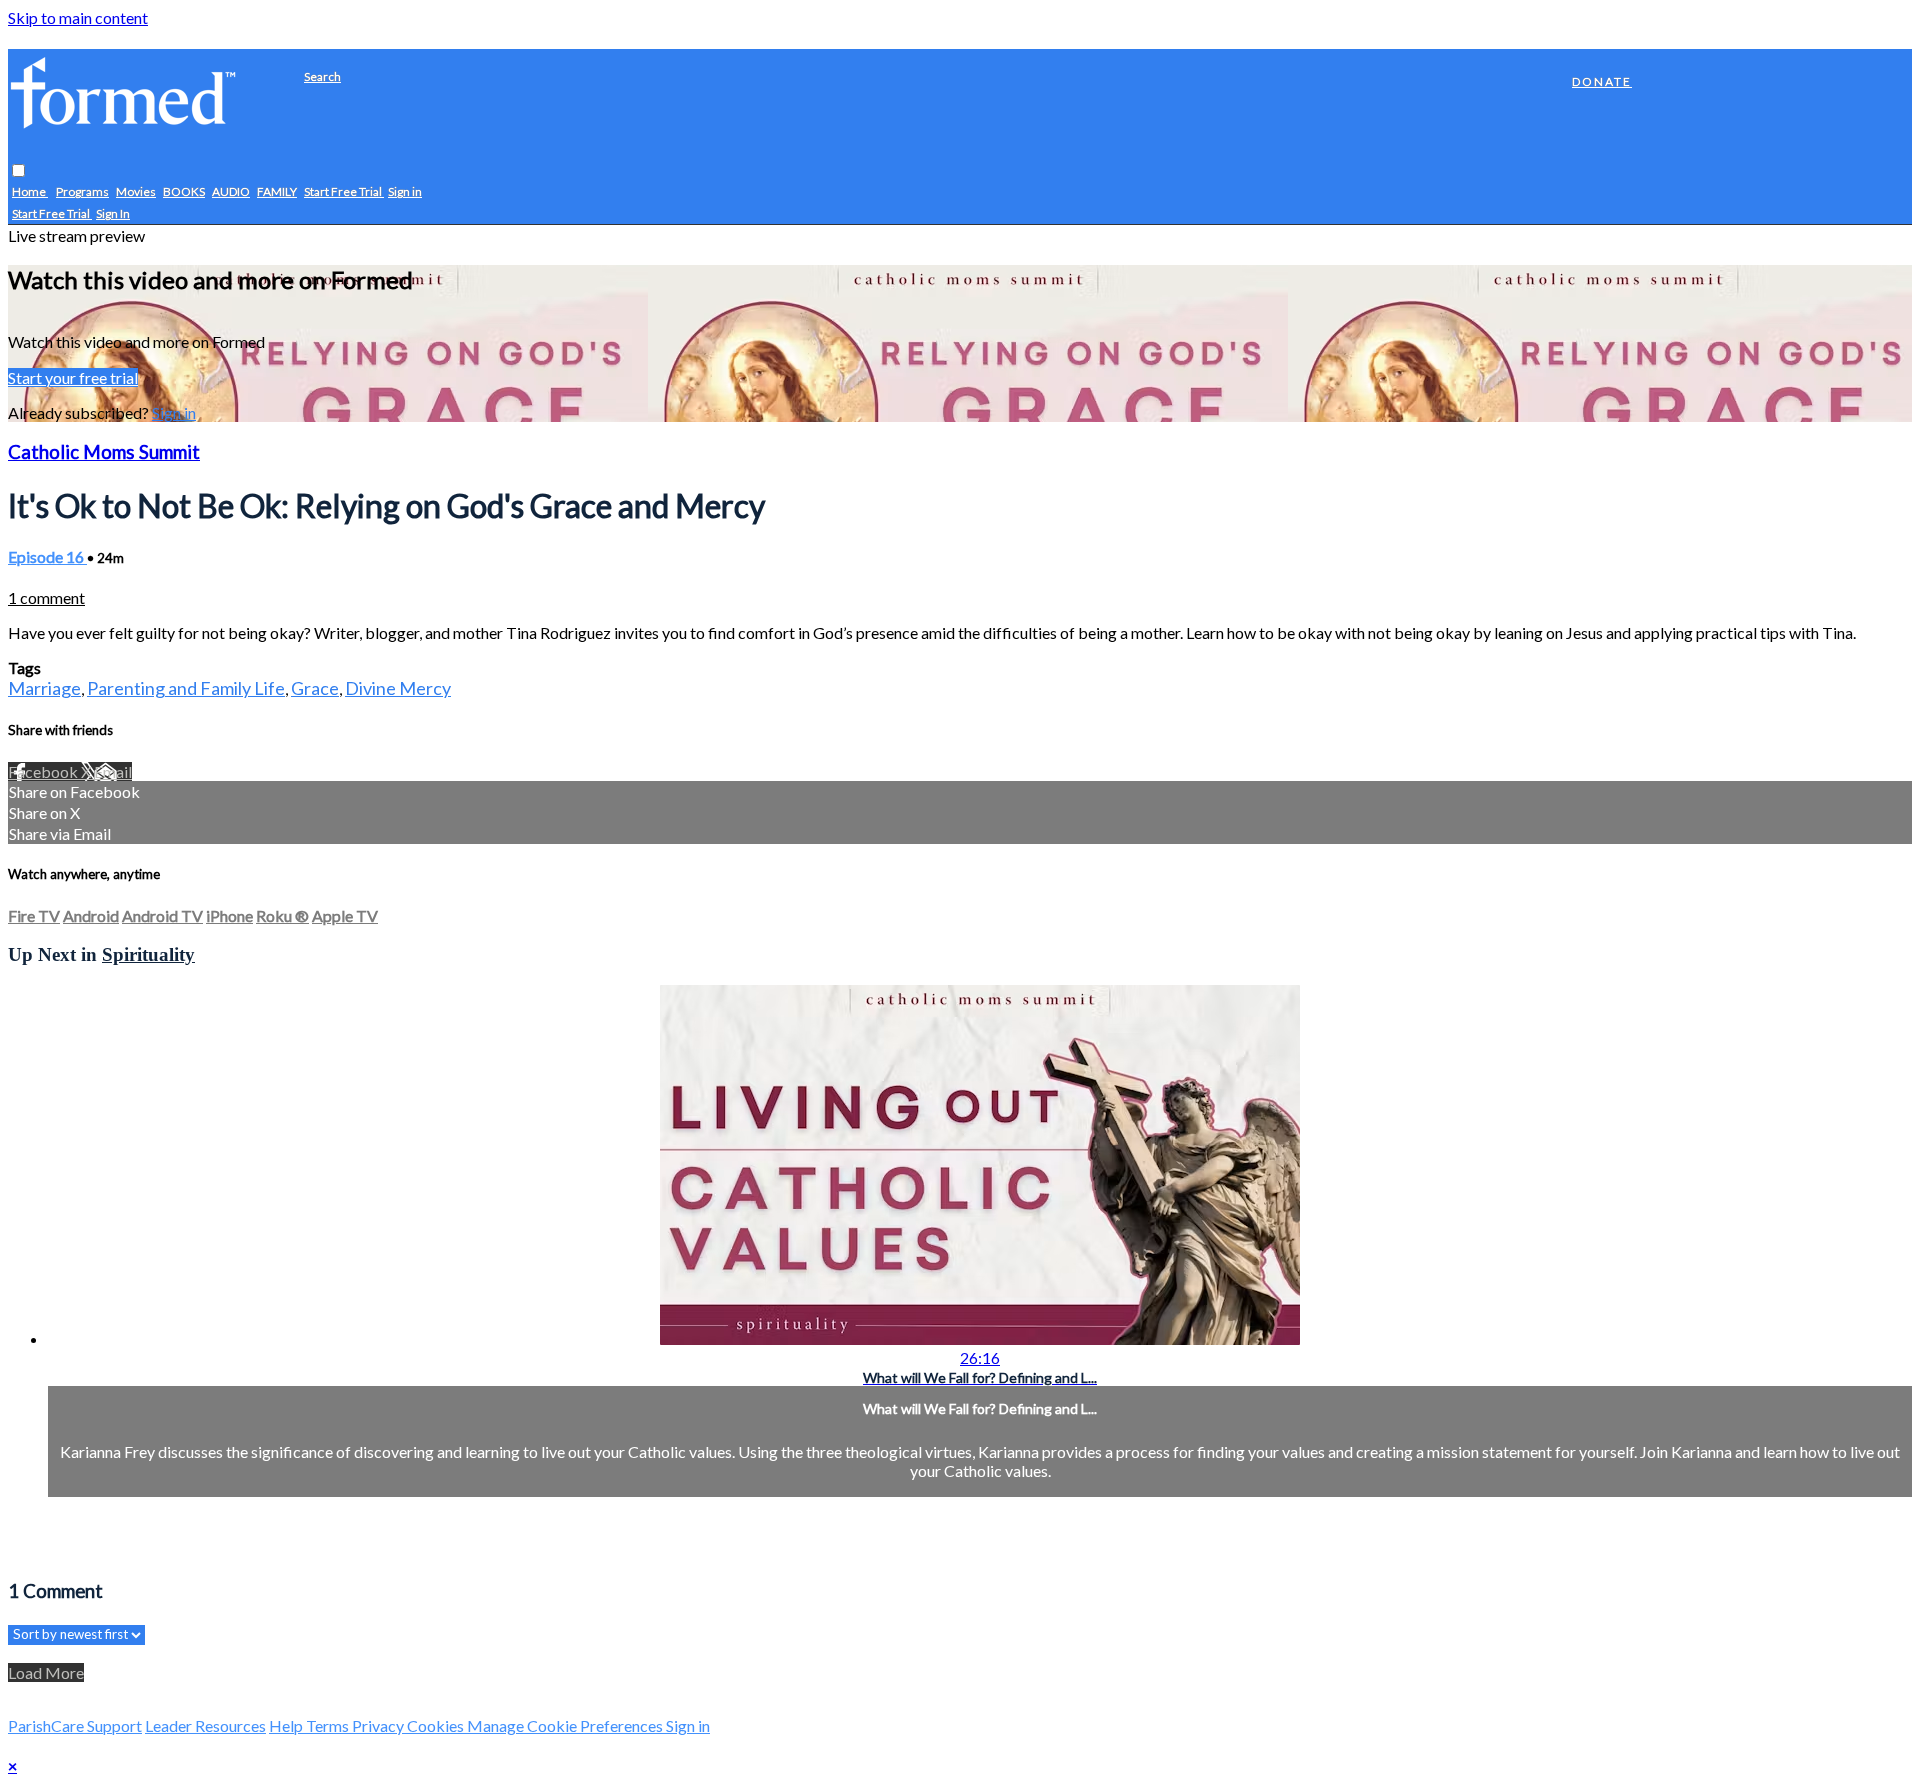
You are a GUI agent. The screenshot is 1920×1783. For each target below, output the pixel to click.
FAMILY (277, 192)
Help (287, 1725)
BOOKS (184, 192)
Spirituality (148, 954)
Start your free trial (73, 377)
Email (113, 771)
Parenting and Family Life (186, 688)
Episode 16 (47, 556)
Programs (82, 192)
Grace (315, 688)
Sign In (113, 214)
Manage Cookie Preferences (566, 1725)
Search (322, 76)
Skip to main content (78, 17)
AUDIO (231, 192)
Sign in (405, 192)
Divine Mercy (398, 688)
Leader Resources (205, 1725)
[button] (18, 171)
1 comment (46, 597)
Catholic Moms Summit (104, 452)
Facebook (44, 771)
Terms (329, 1725)
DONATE (1602, 81)
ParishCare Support (75, 1725)
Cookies (437, 1725)
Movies (136, 192)
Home (30, 192)
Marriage (44, 688)
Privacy (379, 1725)
